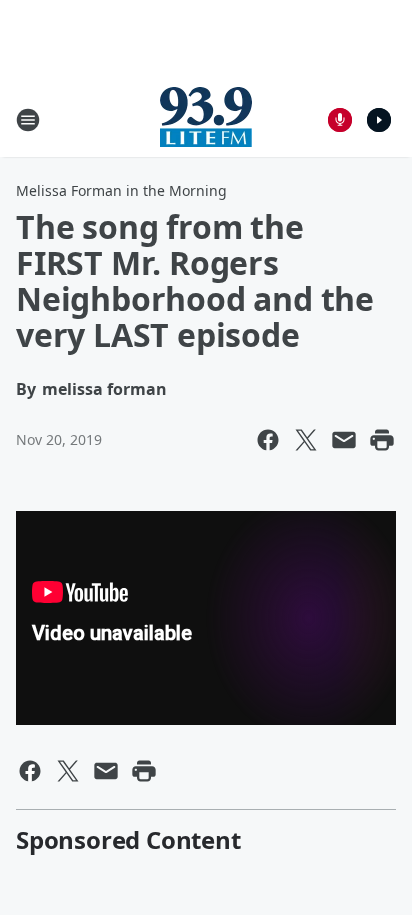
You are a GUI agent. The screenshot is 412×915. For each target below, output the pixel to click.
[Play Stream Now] (379, 120)
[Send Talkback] (340, 120)
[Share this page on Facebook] (268, 440)
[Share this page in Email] (344, 440)
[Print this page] (382, 440)
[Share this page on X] (306, 440)
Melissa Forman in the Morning (121, 190)
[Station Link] (206, 119)
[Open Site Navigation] (28, 120)
